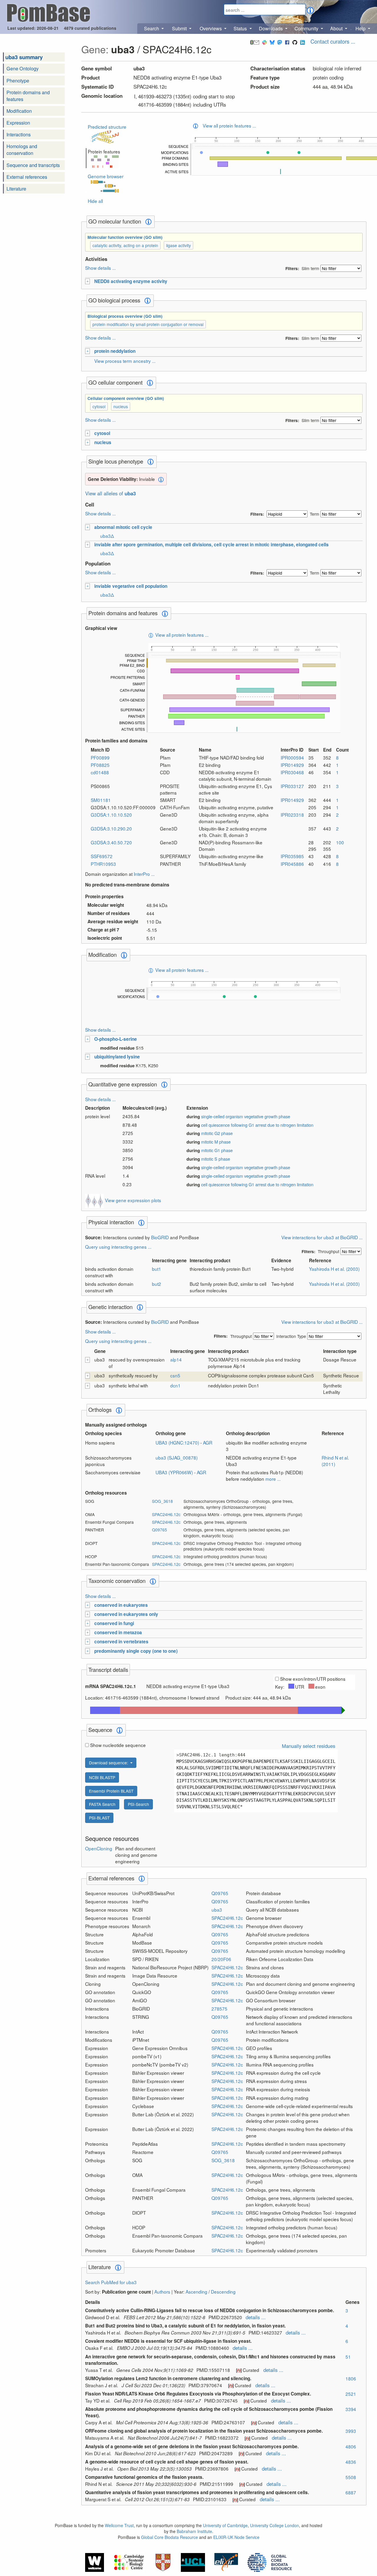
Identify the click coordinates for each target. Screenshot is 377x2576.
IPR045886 (292, 864)
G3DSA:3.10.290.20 (111, 828)
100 (340, 842)
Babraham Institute (194, 2531)
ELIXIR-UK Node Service (236, 2537)
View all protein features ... (229, 125)
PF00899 (100, 757)
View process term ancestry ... (125, 361)
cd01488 (100, 772)
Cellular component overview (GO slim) (126, 398)
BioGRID (160, 1237)
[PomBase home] (48, 12)
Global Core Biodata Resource (170, 2537)
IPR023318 (292, 815)
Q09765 (159, 1530)
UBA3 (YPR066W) (175, 1472)
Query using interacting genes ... (118, 1247)
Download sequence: (109, 1763)
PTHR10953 (103, 864)
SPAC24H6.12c (166, 1514)
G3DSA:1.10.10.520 (111, 815)
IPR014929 (292, 765)
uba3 (217, 1910)
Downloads (271, 28)
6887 (351, 2492)
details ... (256, 2317)
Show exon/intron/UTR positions (313, 1679)
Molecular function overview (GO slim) (125, 237)
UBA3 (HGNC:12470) (178, 1442)
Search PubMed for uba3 (111, 2282)
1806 (351, 2378)
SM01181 (101, 800)
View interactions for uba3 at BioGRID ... (322, 1237)
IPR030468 (292, 772)
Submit (180, 28)
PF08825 (100, 765)
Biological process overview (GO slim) (125, 316)
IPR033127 (292, 786)
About (337, 28)
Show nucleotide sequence (118, 1745)
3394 (351, 2409)
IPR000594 (292, 757)
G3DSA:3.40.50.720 (111, 842)
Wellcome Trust (119, 2525)
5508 (351, 2477)
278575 (219, 2008)
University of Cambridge (225, 2525)
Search (152, 28)
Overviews (211, 28)
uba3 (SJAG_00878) (177, 1457)
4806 (351, 2446)
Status (241, 28)
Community (307, 28)
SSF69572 (102, 856)
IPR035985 (292, 856)
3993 (351, 2431)
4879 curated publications (90, 28)
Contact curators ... (333, 41)
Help (361, 28)
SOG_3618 (162, 1501)
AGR (208, 1442)
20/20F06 (221, 1959)
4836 (351, 2462)
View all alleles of (110, 493)
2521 (351, 2394)
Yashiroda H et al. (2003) (334, 1269)
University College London (275, 2525)
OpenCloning (99, 1848)
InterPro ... (144, 874)
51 (348, 2357)
